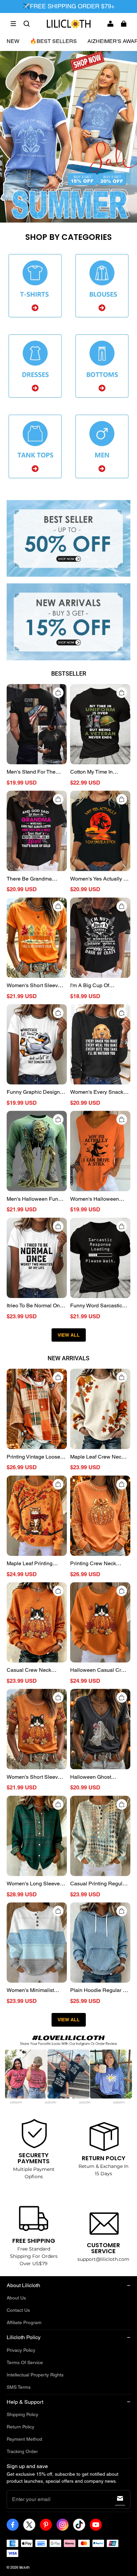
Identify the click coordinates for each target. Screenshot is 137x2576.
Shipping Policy (22, 2414)
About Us (16, 2298)
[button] (13, 24)
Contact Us (18, 2310)
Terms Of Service (25, 2362)
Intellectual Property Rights (35, 2375)
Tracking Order (22, 2451)
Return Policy (20, 2427)
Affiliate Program (24, 2322)
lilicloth (24, 2567)
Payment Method (24, 2439)
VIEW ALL (69, 1335)
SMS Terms (19, 2387)
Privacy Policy (21, 2350)
